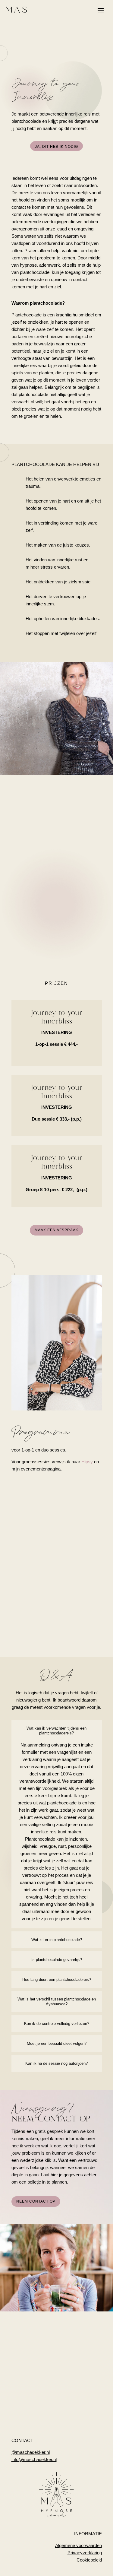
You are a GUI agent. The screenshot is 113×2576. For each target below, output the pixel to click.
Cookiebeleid (89, 2560)
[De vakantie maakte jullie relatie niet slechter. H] (79, 2352)
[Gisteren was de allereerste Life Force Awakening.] (34, 2377)
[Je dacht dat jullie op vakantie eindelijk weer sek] (34, 2352)
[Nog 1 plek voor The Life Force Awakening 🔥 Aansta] (79, 2377)
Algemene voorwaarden (78, 2545)
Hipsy (87, 1462)
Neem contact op (36, 2201)
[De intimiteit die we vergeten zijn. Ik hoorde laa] (34, 2403)
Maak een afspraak (56, 1230)
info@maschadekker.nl (34, 2459)
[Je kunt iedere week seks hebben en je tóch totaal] (79, 2403)
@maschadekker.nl (31, 2452)
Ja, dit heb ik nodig (56, 147)
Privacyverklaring (85, 2553)
